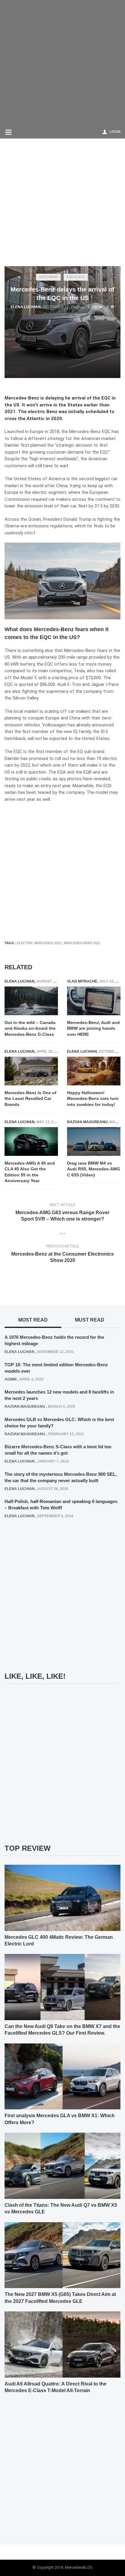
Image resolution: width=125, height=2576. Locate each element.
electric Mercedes (35, 943)
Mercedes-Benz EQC (82, 943)
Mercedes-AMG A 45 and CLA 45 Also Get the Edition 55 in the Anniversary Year (30, 1172)
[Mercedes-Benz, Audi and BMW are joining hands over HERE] (94, 1001)
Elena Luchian (26, 307)
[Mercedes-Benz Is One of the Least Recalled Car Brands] (31, 1071)
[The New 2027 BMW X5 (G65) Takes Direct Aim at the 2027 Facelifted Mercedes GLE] (62, 2255)
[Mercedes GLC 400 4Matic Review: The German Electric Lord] (62, 1897)
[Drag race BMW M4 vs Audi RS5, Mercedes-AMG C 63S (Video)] (94, 1141)
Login (115, 132)
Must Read (90, 1320)
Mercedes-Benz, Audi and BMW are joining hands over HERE (93, 1028)
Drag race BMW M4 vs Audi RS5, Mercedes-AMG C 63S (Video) (94, 1169)
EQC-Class (76, 277)
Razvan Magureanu (87, 1122)
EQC (58, 943)
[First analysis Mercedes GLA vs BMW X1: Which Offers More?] (62, 2076)
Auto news (48, 277)
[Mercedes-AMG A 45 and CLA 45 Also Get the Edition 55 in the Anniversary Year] (31, 1141)
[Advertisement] (62, 62)
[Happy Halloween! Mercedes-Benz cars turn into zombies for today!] (94, 1071)
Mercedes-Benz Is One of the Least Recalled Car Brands (30, 1099)
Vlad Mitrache (82, 981)
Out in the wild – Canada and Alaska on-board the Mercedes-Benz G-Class (30, 1028)
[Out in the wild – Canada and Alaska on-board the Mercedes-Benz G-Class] (31, 1001)
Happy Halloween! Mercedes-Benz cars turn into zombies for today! (93, 1099)
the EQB (84, 772)
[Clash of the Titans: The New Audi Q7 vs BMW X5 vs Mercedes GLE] (62, 2166)
